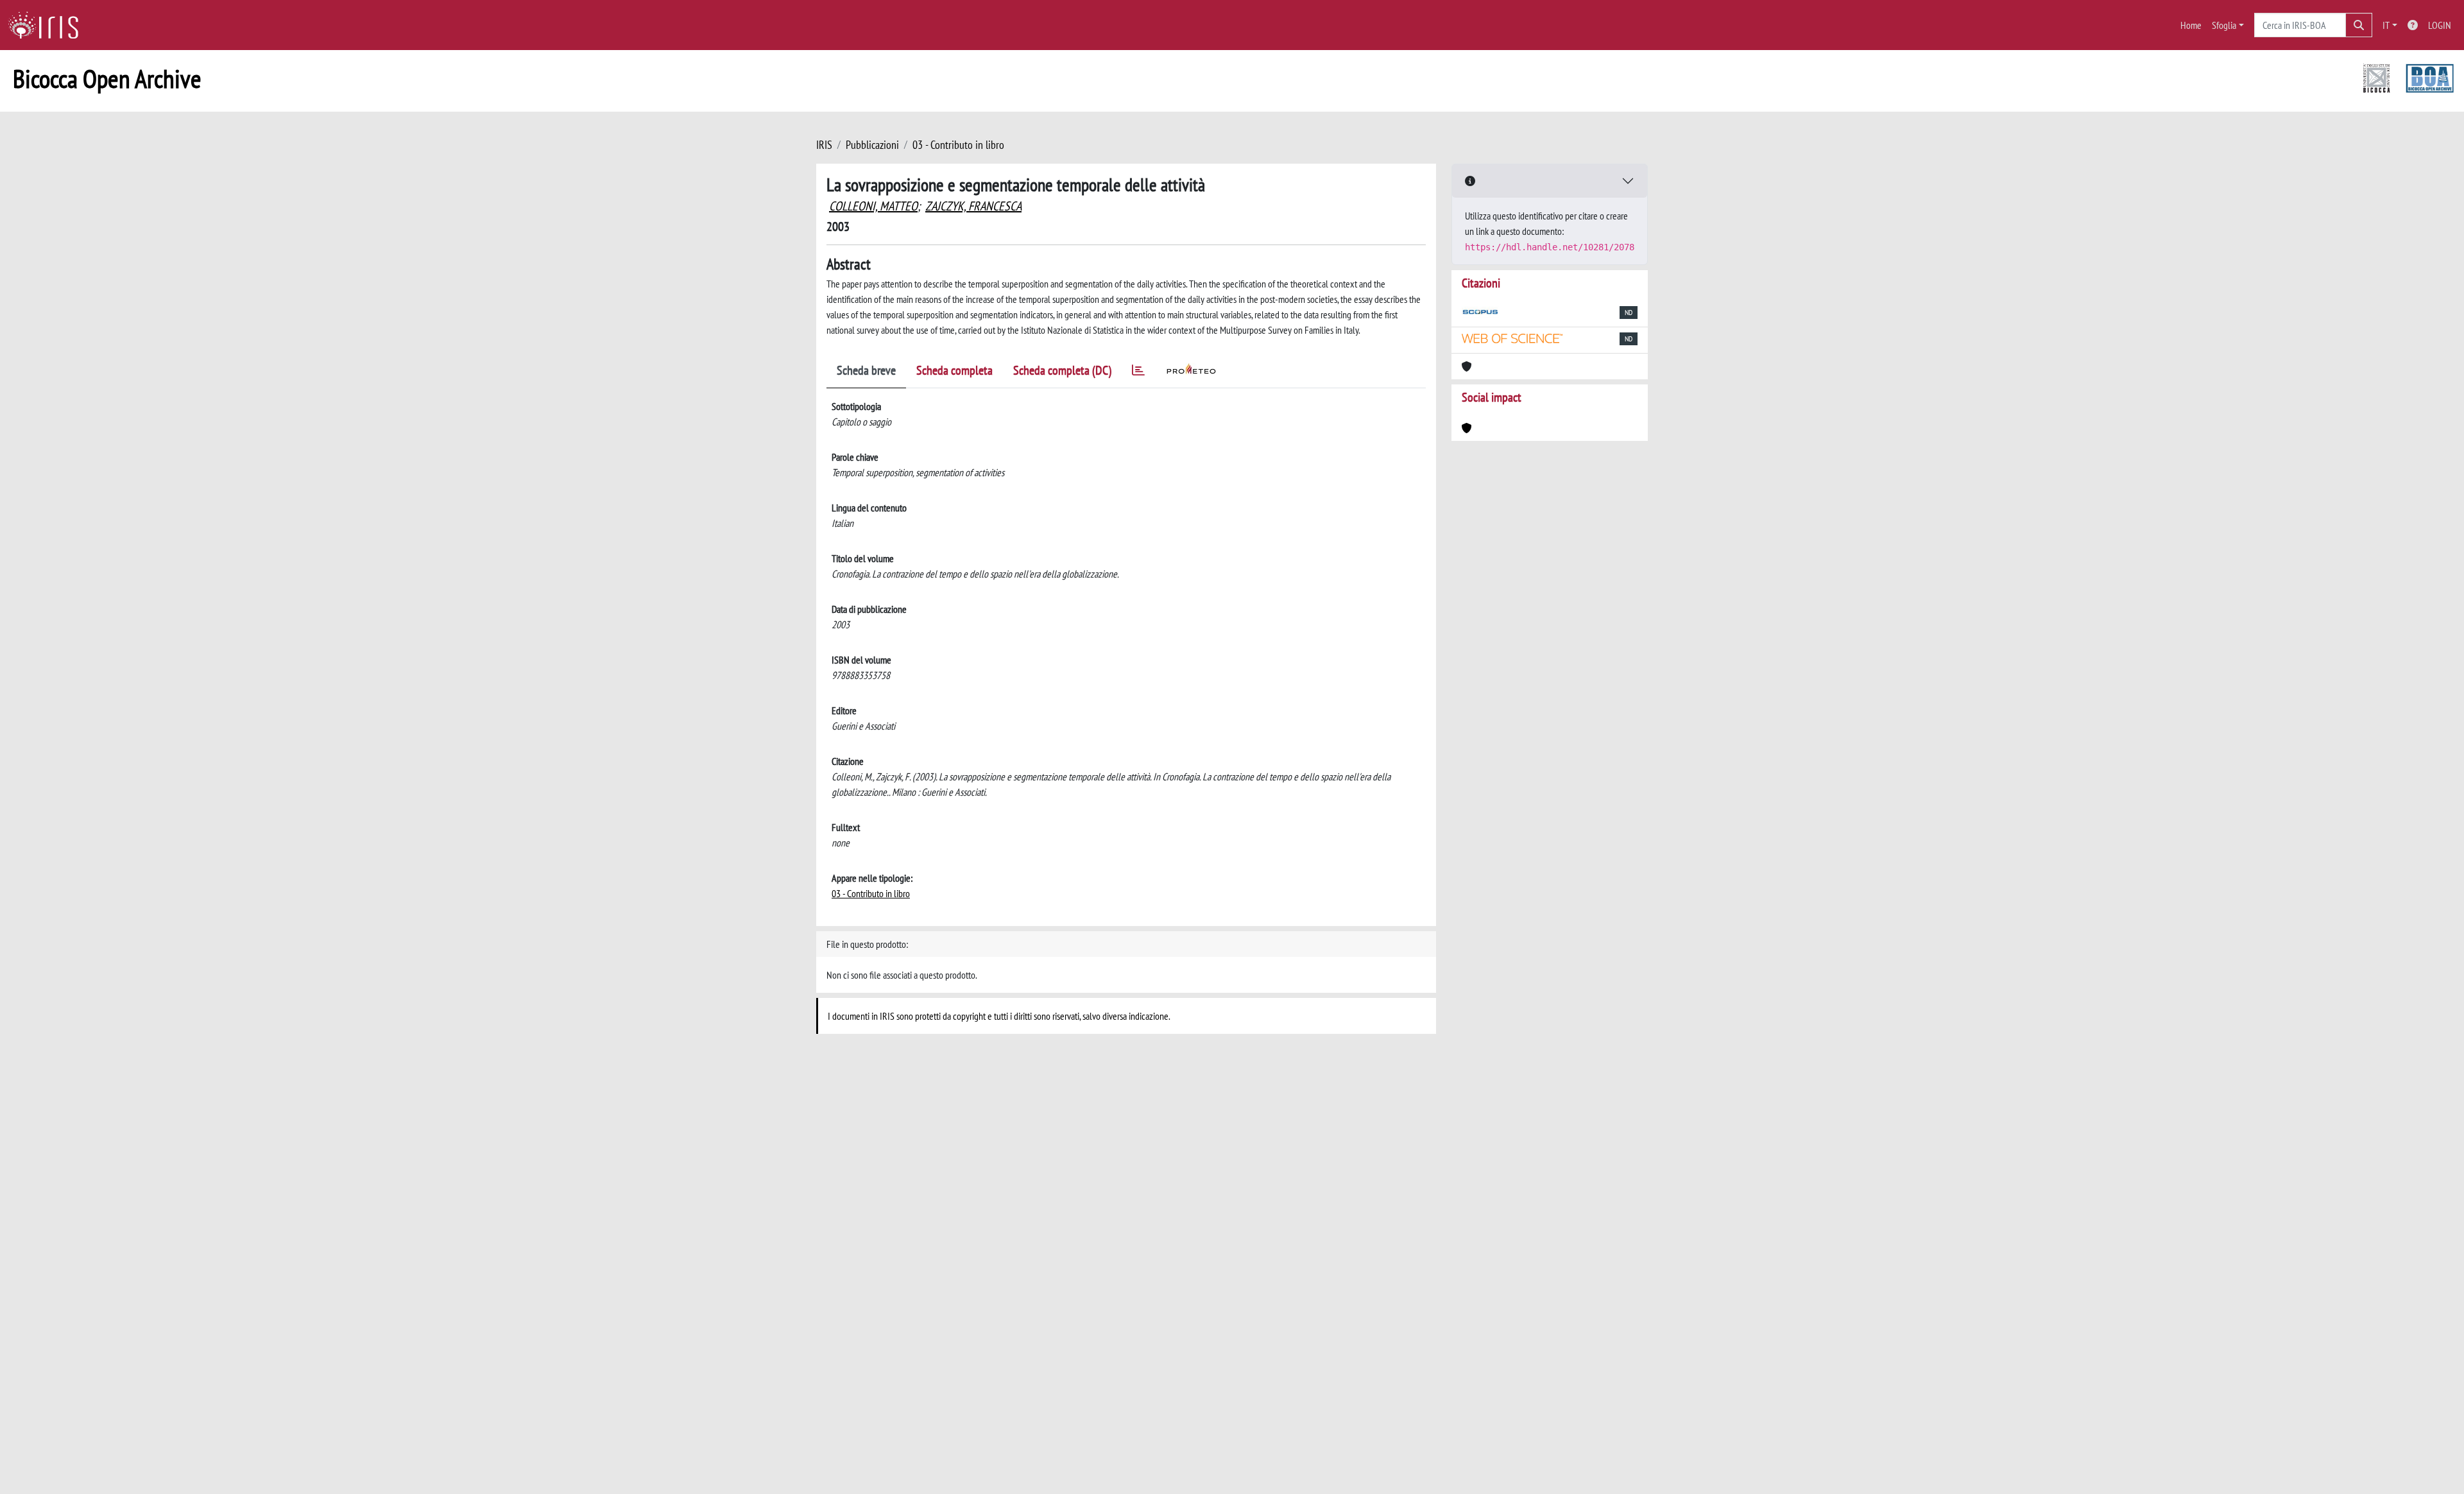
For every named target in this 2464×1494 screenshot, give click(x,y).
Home (2191, 25)
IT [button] (2386, 25)
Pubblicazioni (872, 145)
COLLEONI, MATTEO (873, 206)
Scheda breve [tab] (866, 370)
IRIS (824, 145)
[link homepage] (48, 25)
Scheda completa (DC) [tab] (1062, 370)
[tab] (1138, 373)
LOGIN (2440, 25)
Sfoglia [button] (2224, 25)
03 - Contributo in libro (958, 145)
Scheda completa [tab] (954, 370)
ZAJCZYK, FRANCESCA (973, 206)
